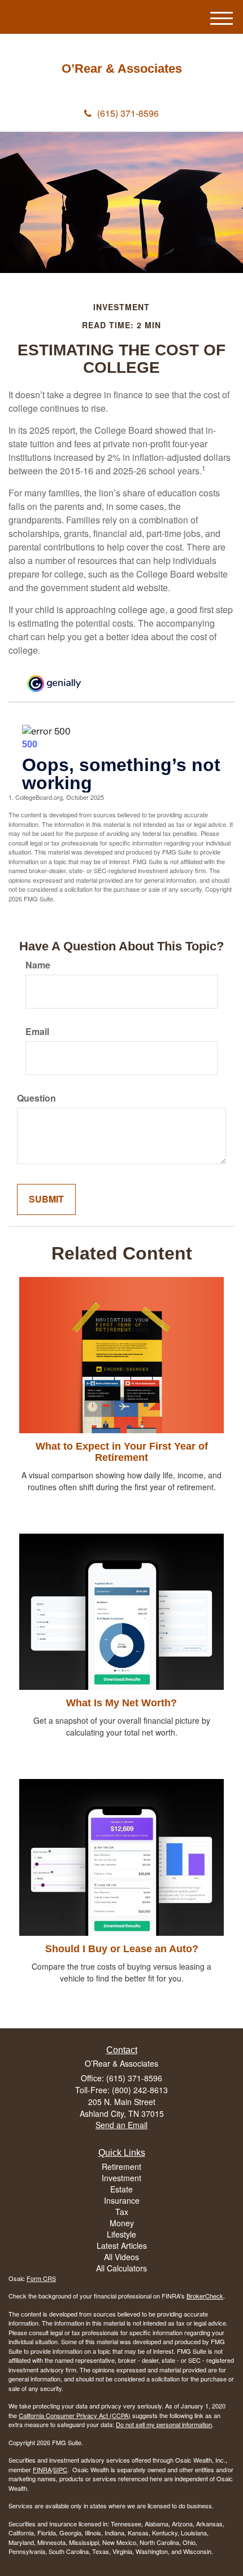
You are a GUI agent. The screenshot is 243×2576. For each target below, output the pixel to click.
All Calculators (121, 2268)
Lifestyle (121, 2234)
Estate (121, 2189)
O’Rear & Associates (122, 69)
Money (122, 2223)
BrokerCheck (205, 2296)
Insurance (122, 2200)
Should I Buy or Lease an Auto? (122, 1949)
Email (37, 1032)
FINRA (42, 2469)
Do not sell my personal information (164, 2424)
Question (36, 1098)
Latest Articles (122, 2245)
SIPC (60, 2469)
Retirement (121, 2167)
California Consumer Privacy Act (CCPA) (75, 2415)
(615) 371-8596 (128, 113)
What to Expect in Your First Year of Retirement (122, 1452)
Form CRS (41, 2278)
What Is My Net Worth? (121, 1703)
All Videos (121, 2257)
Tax (122, 2212)
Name (38, 965)
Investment (121, 2178)
